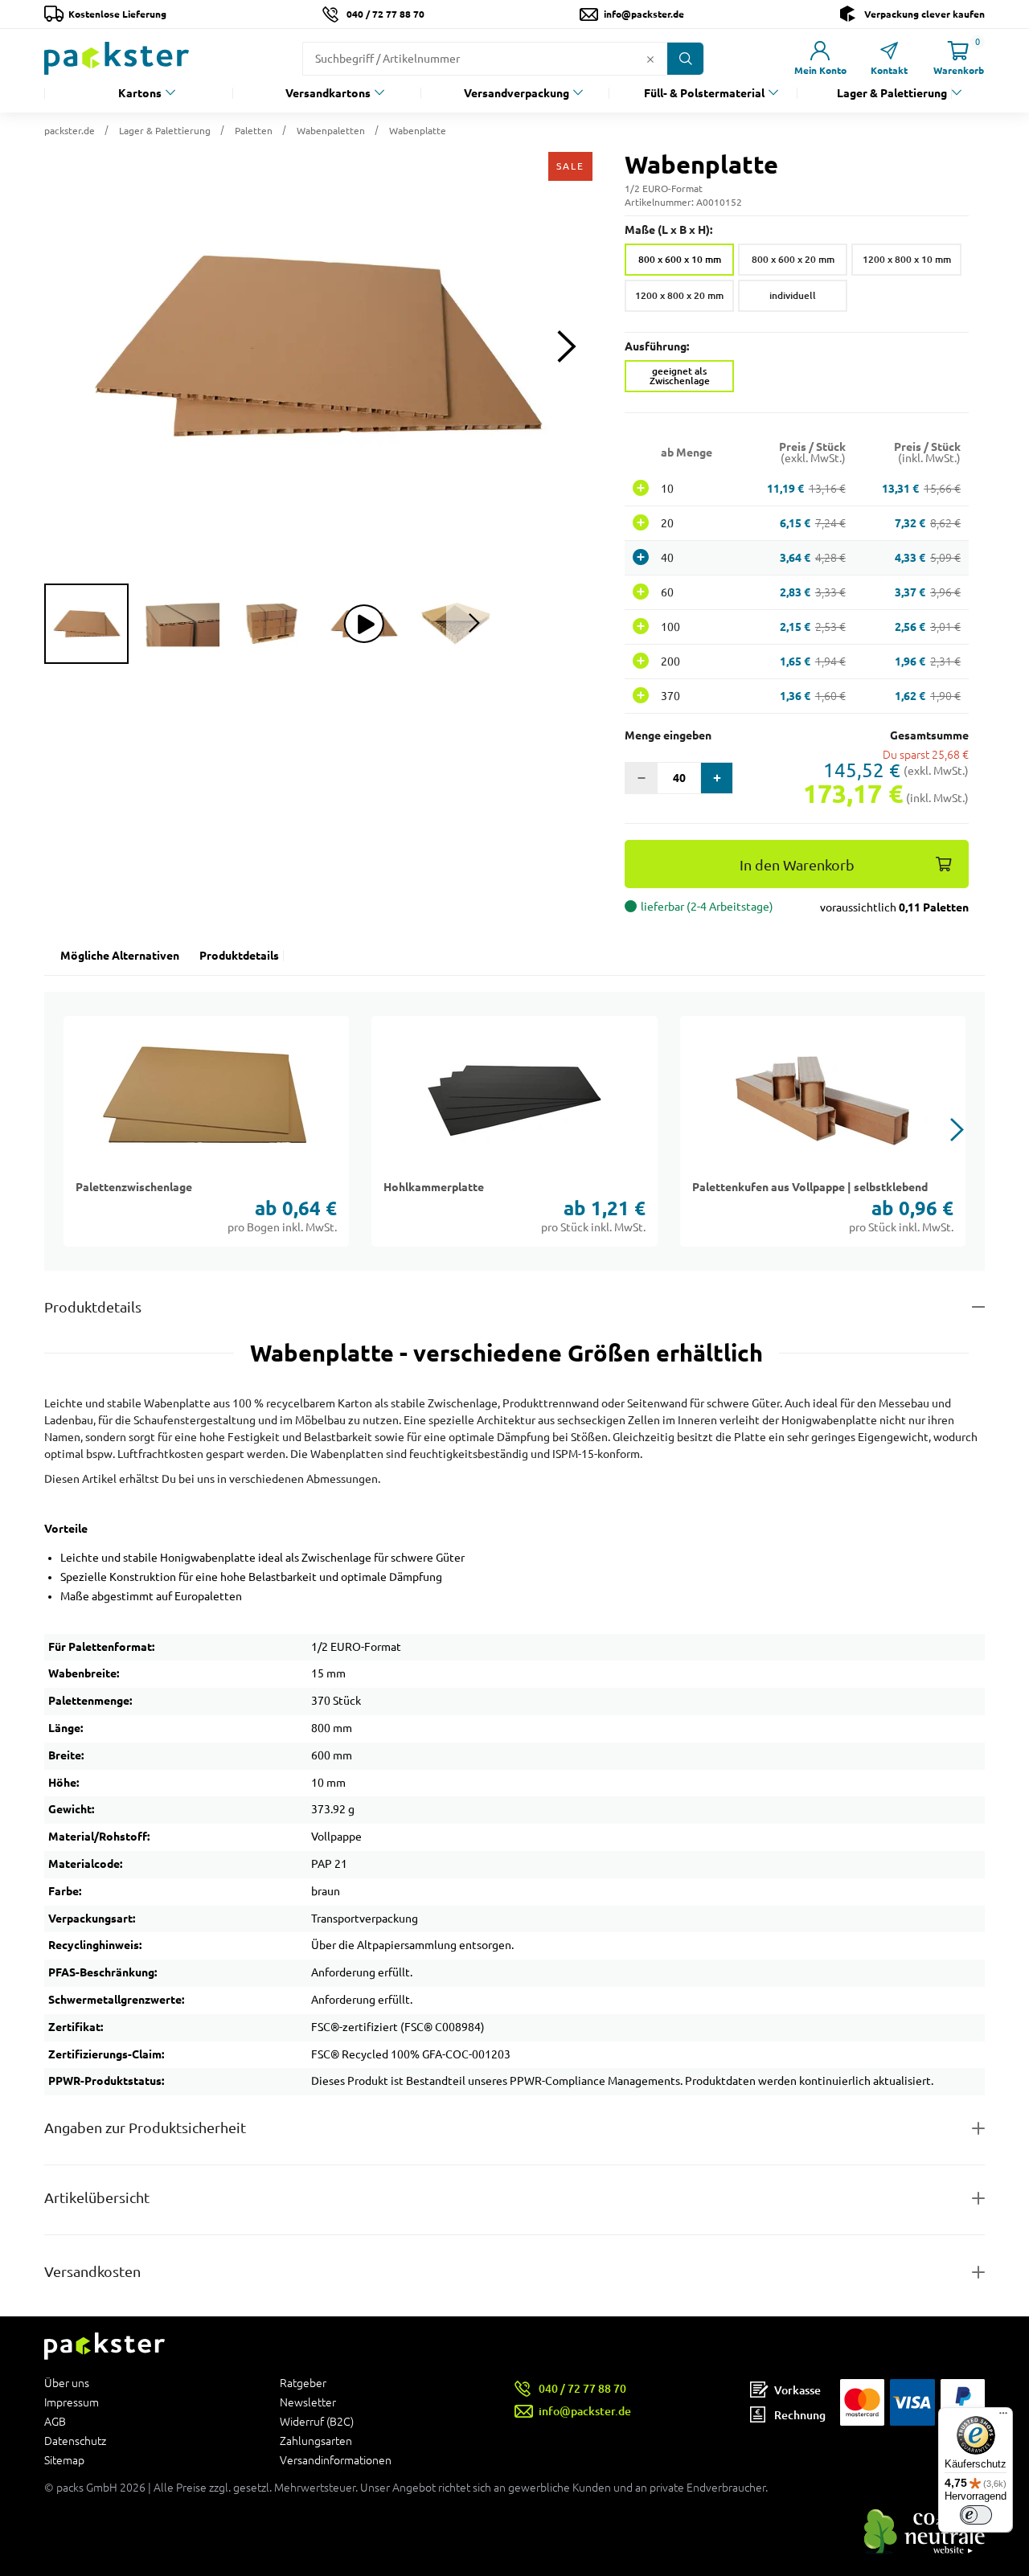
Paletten (254, 131)
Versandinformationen (336, 2460)
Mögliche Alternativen (120, 956)
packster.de (70, 131)
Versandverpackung (517, 93)
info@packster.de (644, 14)
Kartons (140, 93)
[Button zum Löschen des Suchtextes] (650, 59)
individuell (793, 295)
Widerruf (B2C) (317, 2422)
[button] (318, 346)
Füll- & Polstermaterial (704, 93)
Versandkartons (328, 93)
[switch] (976, 2515)
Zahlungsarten (316, 2441)
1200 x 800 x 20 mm (679, 295)
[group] (86, 624)
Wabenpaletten (331, 131)
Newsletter (308, 2402)
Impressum (72, 2402)
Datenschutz (75, 2441)
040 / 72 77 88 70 (385, 14)
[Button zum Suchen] (685, 59)
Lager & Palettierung (892, 93)
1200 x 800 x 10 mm (907, 259)
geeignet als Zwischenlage (680, 376)
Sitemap (64, 2460)
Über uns (67, 2384)
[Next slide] (566, 347)
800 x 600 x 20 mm (793, 259)
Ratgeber (303, 2384)
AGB (55, 2422)
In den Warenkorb (797, 865)
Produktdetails (239, 956)
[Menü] (1003, 2417)
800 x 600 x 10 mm (680, 259)
